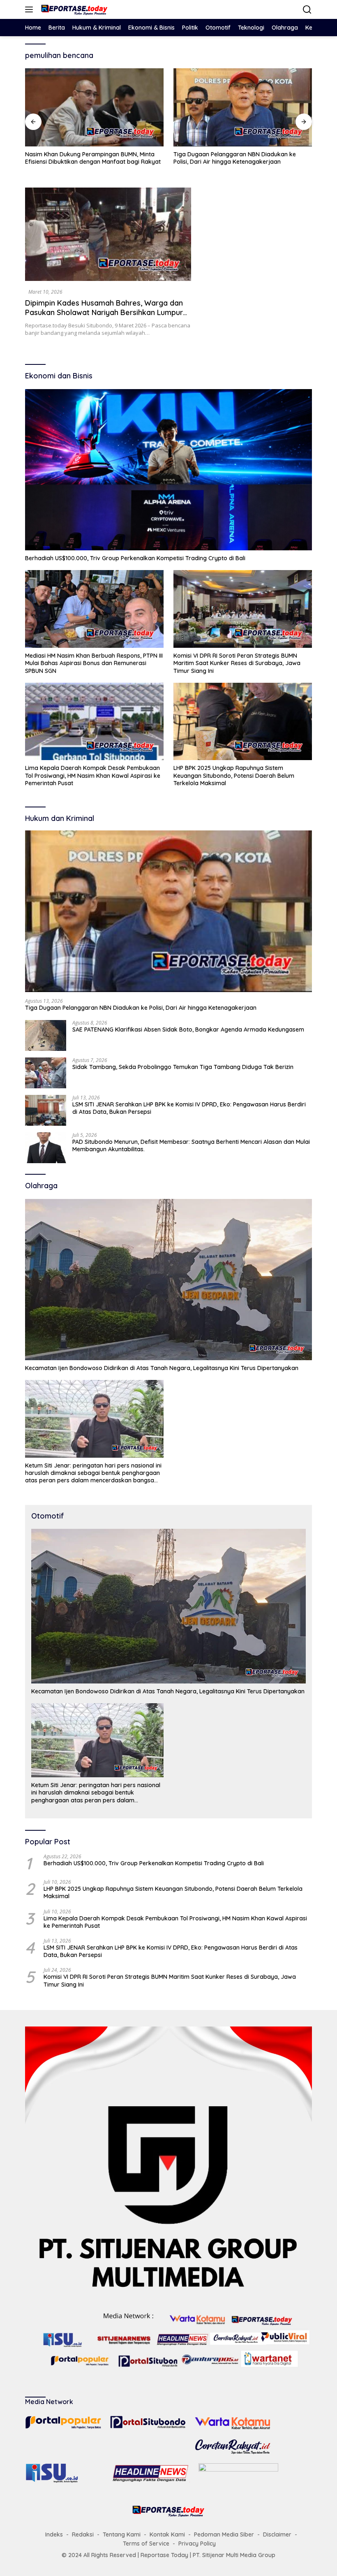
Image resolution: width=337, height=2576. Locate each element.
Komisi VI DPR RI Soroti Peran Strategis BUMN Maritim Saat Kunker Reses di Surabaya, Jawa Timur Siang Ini (237, 663)
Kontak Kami (167, 2534)
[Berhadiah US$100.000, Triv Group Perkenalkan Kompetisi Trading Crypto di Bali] (168, 470)
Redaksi (83, 2534)
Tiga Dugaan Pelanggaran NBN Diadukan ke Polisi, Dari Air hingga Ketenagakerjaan (86, 158)
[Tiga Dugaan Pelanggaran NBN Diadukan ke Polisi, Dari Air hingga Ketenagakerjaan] (94, 107)
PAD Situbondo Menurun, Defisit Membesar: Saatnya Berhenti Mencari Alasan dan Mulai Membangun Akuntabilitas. (191, 1145)
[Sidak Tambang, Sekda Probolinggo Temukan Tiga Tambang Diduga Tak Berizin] (46, 1073)
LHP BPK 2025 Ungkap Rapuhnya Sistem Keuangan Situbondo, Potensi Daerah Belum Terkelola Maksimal (234, 775)
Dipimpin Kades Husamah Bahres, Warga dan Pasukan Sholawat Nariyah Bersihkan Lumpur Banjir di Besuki (104, 313)
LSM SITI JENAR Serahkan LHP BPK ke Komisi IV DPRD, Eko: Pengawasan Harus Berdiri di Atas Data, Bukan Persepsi (189, 1108)
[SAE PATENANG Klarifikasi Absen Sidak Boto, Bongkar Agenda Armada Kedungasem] (243, 107)
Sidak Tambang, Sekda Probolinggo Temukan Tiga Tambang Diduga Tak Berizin (183, 1067)
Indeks (54, 2534)
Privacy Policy (197, 2544)
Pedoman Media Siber (224, 2534)
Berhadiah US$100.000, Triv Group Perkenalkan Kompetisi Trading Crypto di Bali (135, 558)
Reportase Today (164, 2555)
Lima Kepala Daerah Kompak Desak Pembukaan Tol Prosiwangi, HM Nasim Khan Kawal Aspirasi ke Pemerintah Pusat (93, 775)
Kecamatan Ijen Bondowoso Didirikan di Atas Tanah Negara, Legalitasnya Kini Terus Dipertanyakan (162, 1368)
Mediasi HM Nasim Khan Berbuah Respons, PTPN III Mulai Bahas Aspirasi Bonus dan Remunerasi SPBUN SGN (94, 663)
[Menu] (31, 9)
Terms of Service (146, 2544)
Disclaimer (277, 2534)
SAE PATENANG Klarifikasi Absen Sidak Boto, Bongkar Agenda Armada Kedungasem (234, 158)
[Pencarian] (307, 10)
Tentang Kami (122, 2534)
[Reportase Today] (73, 9)
